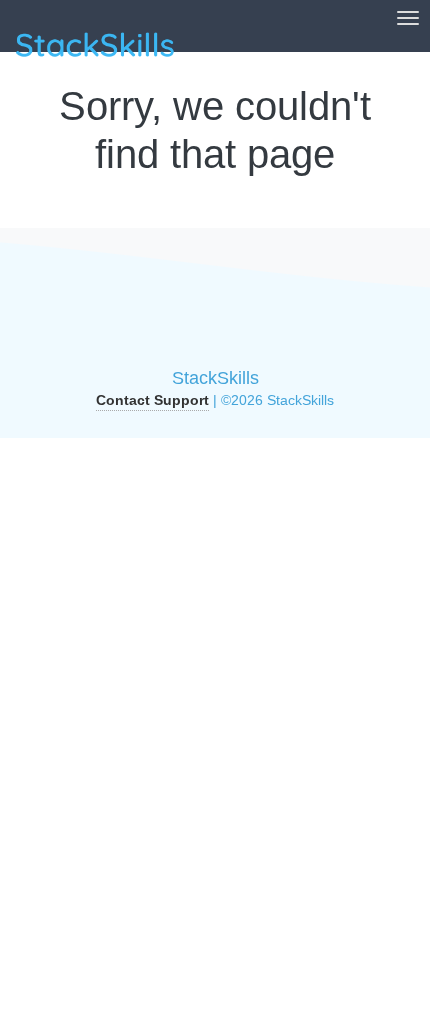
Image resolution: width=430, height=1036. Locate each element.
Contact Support (152, 400)
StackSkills (215, 378)
